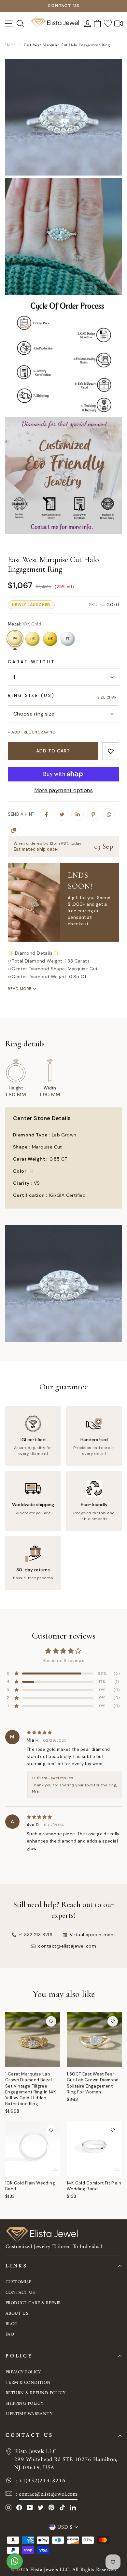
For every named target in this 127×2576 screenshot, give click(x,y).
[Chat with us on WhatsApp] (15, 2565)
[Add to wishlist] (111, 751)
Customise (19, 2282)
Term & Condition (28, 2383)
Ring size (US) (31, 695)
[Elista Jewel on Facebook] (19, 2507)
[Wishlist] (108, 23)
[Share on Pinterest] (93, 814)
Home (10, 45)
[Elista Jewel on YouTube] (30, 2507)
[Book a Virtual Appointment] (119, 23)
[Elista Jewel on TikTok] (62, 2507)
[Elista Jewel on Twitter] (41, 2507)
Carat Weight (32, 662)
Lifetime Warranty (29, 2414)
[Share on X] (62, 814)
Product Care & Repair (33, 2303)
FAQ (10, 2334)
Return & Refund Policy (35, 2393)
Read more (20, 989)
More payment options (63, 790)
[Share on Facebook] (46, 814)
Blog (12, 2324)
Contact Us (20, 2293)
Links (17, 2266)
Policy (19, 2356)
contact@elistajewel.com (48, 2494)
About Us (17, 2314)
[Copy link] (14, 830)
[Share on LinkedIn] (78, 814)
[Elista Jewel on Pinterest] (51, 2507)
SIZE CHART (108, 697)
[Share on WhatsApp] (109, 814)
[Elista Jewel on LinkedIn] (73, 2507)
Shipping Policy (24, 2404)
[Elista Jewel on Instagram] (8, 2507)
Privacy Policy (23, 2372)
